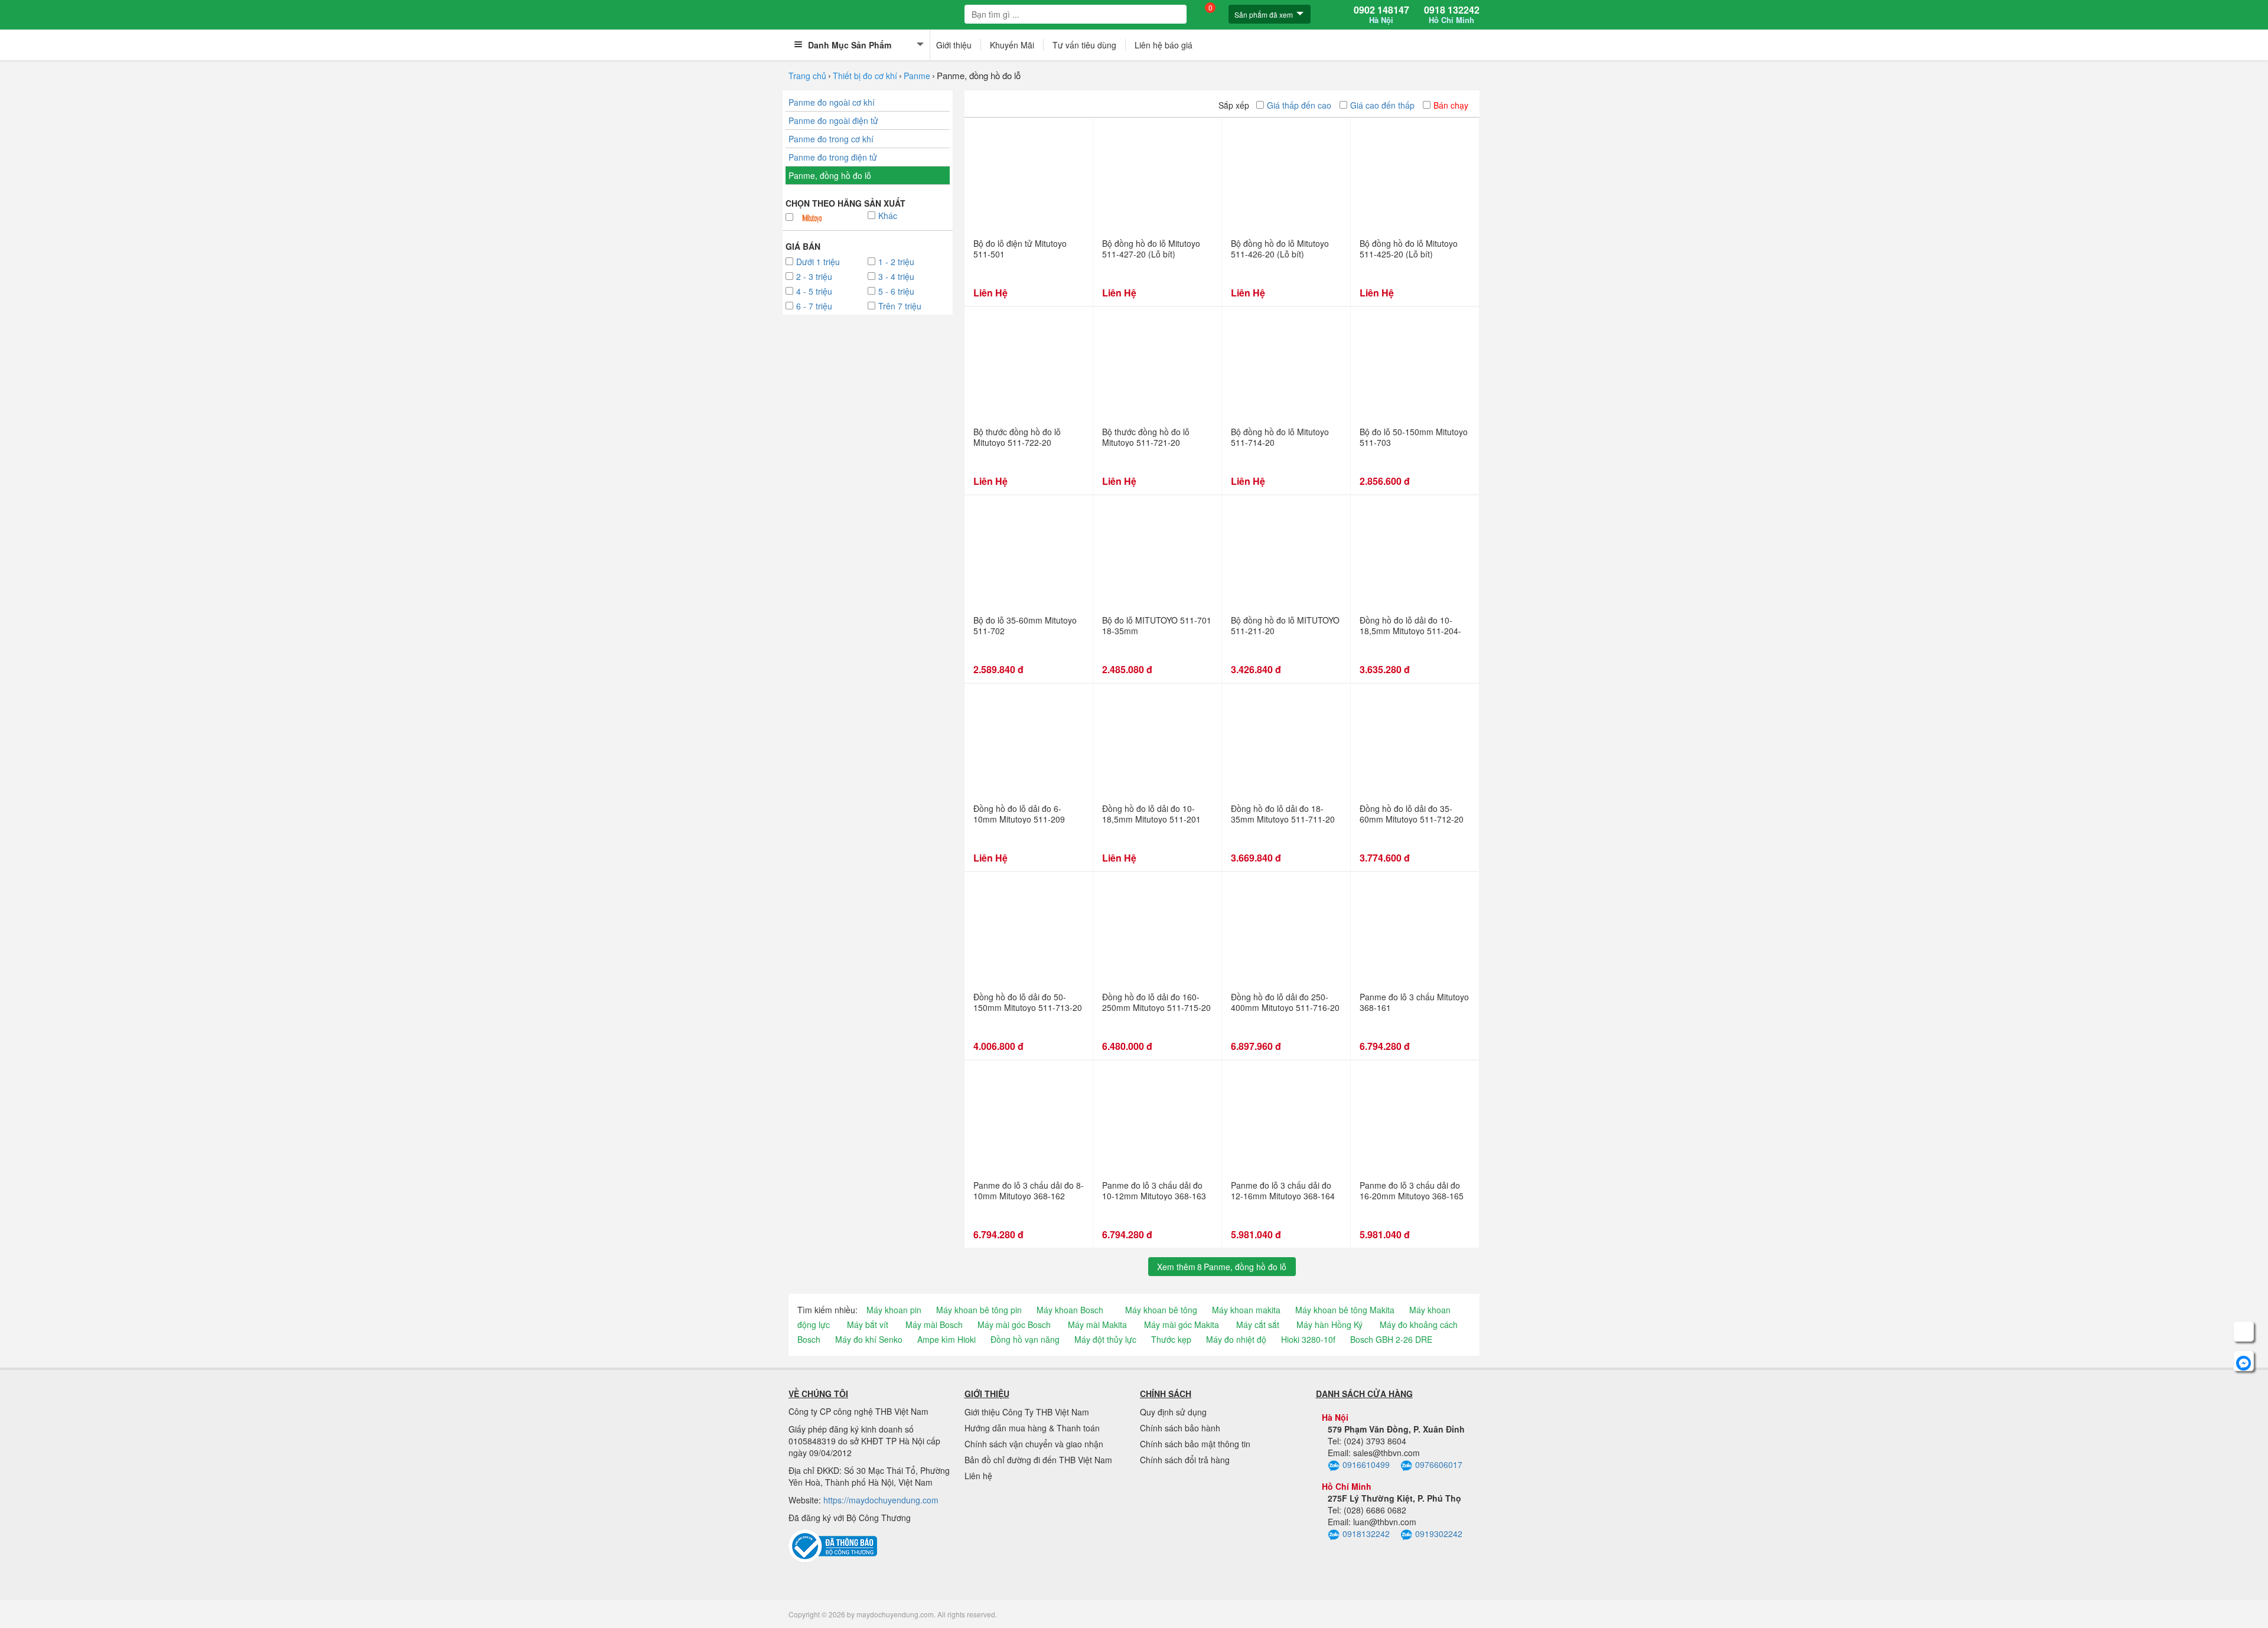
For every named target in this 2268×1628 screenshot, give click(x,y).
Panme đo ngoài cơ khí (832, 102)
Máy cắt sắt (1258, 1324)
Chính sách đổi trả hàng (1185, 1460)
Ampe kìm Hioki (946, 1339)
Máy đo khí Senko (869, 1339)
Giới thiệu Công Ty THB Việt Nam (1027, 1412)
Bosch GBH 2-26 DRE (1391, 1339)
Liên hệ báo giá (1164, 45)
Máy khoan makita (1246, 1310)
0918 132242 (1452, 15)
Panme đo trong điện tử (833, 157)
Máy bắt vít (868, 1324)
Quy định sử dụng (1173, 1412)
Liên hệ (978, 1476)
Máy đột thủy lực (1105, 1339)
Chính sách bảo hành (1180, 1428)
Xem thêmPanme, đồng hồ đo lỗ (1222, 1267)
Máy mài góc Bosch (1014, 1324)
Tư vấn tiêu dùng (1084, 45)
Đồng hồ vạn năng (1025, 1339)
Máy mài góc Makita (1182, 1324)
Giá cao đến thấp (1382, 105)
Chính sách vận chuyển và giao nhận (1034, 1444)
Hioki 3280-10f (1308, 1339)
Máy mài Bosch (934, 1324)
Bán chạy (1451, 105)
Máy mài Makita (1097, 1324)
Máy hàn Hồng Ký (1329, 1324)
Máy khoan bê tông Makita (1345, 1310)
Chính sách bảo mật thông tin (1195, 1444)
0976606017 (1439, 1464)
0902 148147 (1381, 15)
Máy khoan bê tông (1161, 1310)
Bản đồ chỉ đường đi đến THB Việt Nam (1038, 1460)
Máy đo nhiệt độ (1236, 1339)
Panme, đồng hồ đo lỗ (830, 175)
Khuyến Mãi (1012, 45)
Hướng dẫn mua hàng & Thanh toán (1032, 1428)
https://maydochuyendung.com (881, 1500)
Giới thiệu (954, 45)
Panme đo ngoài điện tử (833, 120)
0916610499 (1366, 1464)
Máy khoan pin (894, 1310)
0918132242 (1366, 1534)
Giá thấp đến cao (1299, 105)
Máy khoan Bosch (1070, 1310)
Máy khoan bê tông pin (979, 1310)
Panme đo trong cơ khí (831, 139)
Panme (917, 76)
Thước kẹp (1171, 1339)
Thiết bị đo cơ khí (865, 76)
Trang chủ (807, 76)
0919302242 (1439, 1534)
